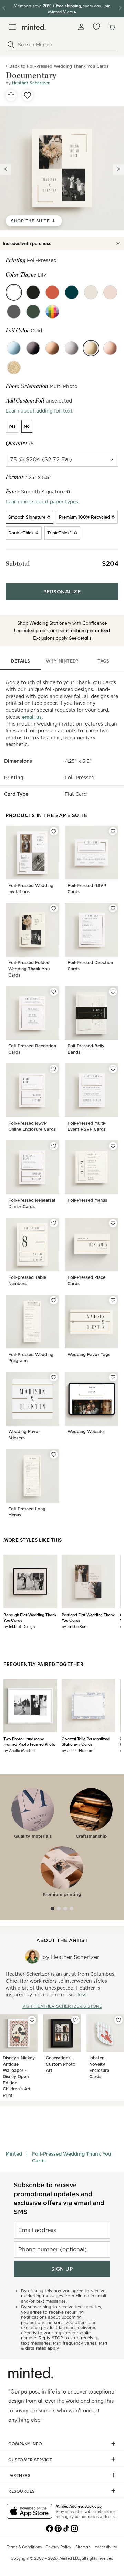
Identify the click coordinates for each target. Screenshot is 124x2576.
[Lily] (14, 292)
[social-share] (11, 95)
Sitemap (83, 2547)
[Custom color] (52, 312)
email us (32, 717)
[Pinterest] (58, 2528)
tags (103, 661)
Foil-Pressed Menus (87, 1200)
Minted (14, 2154)
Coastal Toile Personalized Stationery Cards (86, 1741)
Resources (22, 2491)
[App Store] (29, 2512)
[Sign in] (81, 27)
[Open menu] (12, 27)
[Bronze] (52, 348)
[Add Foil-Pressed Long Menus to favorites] (54, 1454)
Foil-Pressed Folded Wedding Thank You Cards (29, 969)
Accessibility (106, 2547)
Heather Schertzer (31, 83)
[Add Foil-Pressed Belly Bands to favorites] (113, 992)
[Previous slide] (6, 169)
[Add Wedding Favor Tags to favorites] (113, 1300)
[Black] (33, 348)
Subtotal (18, 564)
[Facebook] (50, 2528)
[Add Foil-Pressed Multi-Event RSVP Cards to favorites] (113, 1069)
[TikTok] (66, 2528)
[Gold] (91, 348)
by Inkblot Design (19, 1626)
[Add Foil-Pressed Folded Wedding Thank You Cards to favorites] (54, 908)
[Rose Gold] (110, 348)
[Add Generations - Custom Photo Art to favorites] (75, 2020)
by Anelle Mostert (19, 1750)
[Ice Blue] (14, 348)
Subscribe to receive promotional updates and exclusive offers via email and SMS (59, 2198)
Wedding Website (86, 1432)
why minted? (62, 661)
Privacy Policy (59, 2547)
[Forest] (33, 312)
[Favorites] (96, 27)
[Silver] (72, 348)
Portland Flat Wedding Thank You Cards (88, 1617)
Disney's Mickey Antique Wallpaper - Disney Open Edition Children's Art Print (19, 2077)
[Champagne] (91, 292)
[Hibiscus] (52, 292)
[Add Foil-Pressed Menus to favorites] (113, 1146)
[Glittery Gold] (14, 367)
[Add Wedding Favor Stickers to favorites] (54, 1377)
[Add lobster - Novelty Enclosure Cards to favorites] (118, 2020)
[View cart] (112, 27)
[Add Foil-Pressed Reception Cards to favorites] (54, 992)
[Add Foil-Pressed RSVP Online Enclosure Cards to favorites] (54, 1069)
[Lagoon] (72, 292)
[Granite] (14, 312)
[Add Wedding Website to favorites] (113, 1377)
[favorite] (28, 95)
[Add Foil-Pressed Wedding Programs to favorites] (54, 1300)
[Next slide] (118, 169)
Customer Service (30, 2460)
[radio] (12, 426)
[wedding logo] (34, 27)
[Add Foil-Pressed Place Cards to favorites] (113, 1223)
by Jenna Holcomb (79, 1750)
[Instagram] (74, 2528)
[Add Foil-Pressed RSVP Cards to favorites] (113, 831)
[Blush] (110, 292)
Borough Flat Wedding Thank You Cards (30, 1617)
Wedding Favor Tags (89, 1354)
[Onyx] (33, 292)
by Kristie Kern (75, 1626)
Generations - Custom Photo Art (61, 2064)
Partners (19, 2475)
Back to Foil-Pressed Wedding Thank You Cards (59, 66)
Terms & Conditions (24, 2547)
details (21, 661)
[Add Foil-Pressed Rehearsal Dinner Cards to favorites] (54, 1146)
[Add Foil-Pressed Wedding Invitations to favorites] (54, 831)
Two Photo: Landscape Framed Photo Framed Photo (29, 1741)
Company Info (25, 2444)
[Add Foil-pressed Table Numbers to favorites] (54, 1223)
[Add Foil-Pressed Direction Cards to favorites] (113, 908)
